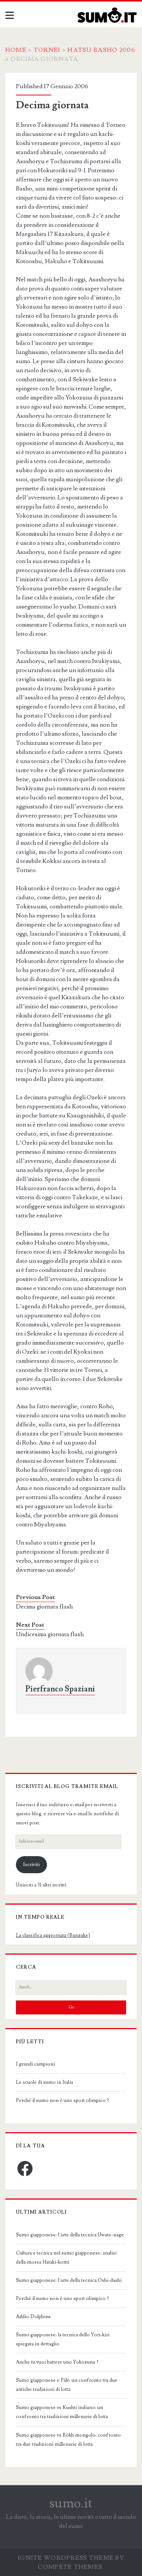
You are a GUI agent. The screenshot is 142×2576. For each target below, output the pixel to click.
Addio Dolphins (33, 2317)
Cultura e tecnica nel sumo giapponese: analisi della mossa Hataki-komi (66, 2258)
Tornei (47, 50)
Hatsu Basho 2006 (101, 50)
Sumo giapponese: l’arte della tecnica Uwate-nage (70, 2235)
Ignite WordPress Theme (66, 2558)
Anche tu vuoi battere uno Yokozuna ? (57, 2362)
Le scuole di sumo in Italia (44, 2082)
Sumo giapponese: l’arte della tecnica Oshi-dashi (69, 2280)
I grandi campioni (35, 2064)
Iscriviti (31, 1865)
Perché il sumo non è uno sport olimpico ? (62, 2100)
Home (16, 50)
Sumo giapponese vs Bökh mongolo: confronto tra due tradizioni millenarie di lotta (68, 2440)
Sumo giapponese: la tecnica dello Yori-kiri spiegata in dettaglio (63, 2339)
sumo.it (71, 2503)
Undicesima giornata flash (50, 1634)
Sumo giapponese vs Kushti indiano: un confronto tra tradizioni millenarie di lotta (62, 2412)
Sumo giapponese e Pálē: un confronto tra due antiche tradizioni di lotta (67, 2385)
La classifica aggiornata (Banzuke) (53, 1935)
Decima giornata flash (44, 1607)
